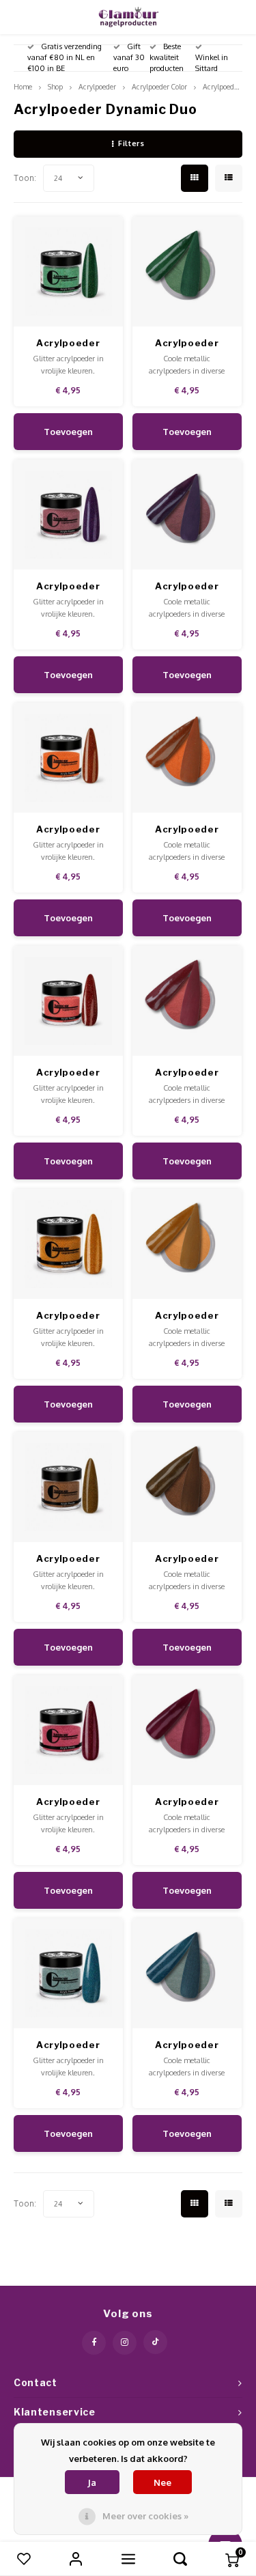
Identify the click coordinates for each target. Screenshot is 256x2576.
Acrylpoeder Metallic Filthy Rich (187, 587)
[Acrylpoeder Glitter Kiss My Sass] (69, 1973)
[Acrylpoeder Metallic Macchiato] (187, 1487)
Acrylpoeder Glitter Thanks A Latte (68, 1316)
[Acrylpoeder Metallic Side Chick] (187, 1730)
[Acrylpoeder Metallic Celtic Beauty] (187, 271)
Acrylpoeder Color (159, 86)
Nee (162, 2482)
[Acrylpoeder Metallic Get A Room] (187, 1001)
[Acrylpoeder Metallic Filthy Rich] (187, 515)
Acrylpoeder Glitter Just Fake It (68, 587)
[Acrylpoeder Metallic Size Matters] (187, 1973)
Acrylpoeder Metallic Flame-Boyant (187, 830)
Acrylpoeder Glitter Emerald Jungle (68, 344)
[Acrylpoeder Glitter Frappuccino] (69, 1487)
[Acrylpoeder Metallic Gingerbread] (187, 1244)
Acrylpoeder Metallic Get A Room (187, 1073)
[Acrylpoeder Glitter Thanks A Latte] (69, 1244)
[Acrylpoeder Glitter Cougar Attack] (69, 1730)
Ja (92, 2482)
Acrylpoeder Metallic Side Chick (187, 1803)
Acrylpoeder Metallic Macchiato (187, 1559)
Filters (131, 143)
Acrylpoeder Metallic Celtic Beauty (187, 344)
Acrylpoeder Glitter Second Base (68, 1073)
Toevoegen (68, 432)
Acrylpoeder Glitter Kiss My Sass (68, 2046)
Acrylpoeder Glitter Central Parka (68, 830)
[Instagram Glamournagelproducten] (125, 2343)
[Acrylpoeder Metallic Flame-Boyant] (187, 758)
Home (23, 86)
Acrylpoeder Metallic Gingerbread (187, 1316)
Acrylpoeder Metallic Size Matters (187, 2046)
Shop (55, 86)
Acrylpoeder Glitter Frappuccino (68, 1559)
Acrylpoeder (97, 86)
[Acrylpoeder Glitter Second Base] (69, 1001)
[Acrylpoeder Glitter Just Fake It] (69, 515)
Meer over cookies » (145, 2516)
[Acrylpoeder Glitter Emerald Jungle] (69, 271)
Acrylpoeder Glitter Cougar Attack (68, 1803)
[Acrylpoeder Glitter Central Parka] (69, 758)
